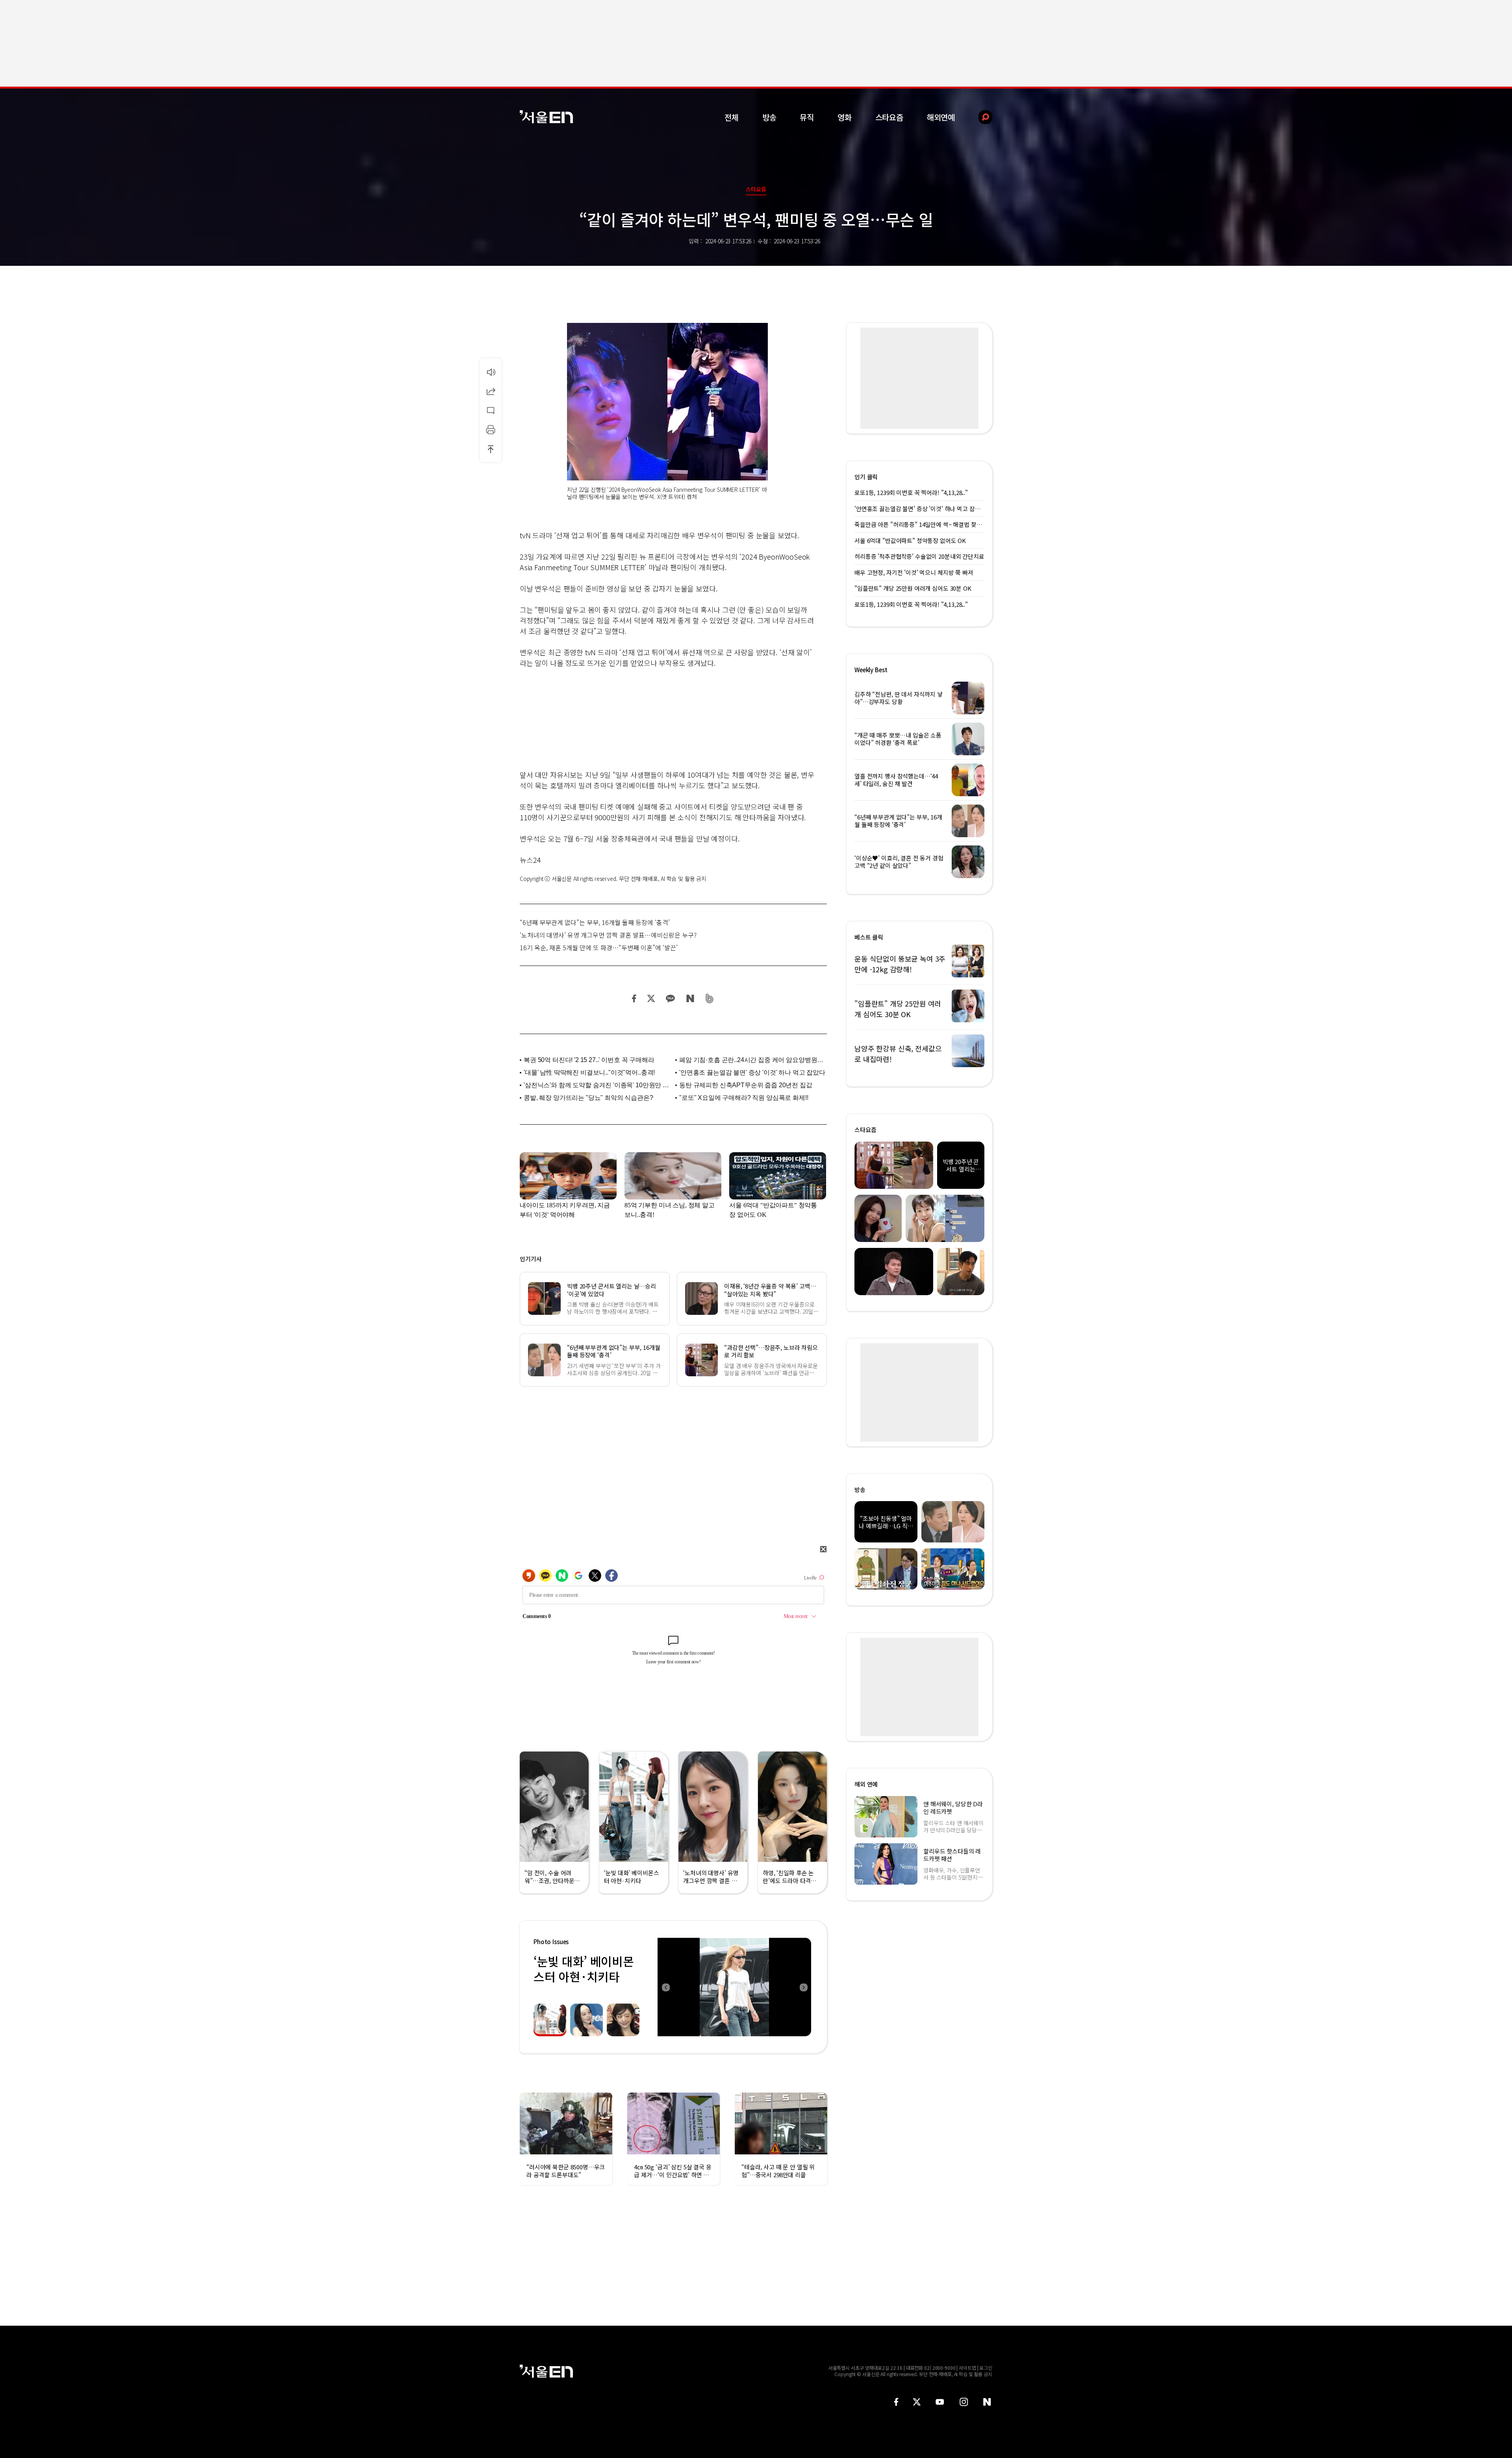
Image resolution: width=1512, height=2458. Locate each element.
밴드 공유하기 (710, 998)
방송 (769, 117)
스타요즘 (889, 117)
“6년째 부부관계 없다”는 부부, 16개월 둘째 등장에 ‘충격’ (595, 922)
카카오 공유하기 (670, 998)
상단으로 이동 (491, 449)
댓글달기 (491, 410)
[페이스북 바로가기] (896, 2402)
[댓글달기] (491, 410)
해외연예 (941, 117)
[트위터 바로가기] (917, 2402)
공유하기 (491, 391)
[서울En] (546, 117)
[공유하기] (491, 391)
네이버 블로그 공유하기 (690, 998)
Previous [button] (665, 1987)
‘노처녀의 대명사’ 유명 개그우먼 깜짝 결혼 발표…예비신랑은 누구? (608, 935)
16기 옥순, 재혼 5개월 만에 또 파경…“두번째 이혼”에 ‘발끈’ (599, 947)
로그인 (986, 2368)
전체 (732, 117)
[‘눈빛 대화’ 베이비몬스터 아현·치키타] (734, 1987)
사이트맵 (967, 2368)
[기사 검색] (979, 117)
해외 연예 (866, 1784)
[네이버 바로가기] (987, 2402)
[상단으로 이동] (491, 449)
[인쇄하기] (491, 430)
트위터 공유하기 (651, 998)
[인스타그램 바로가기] (964, 2402)
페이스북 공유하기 (634, 998)
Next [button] (803, 1987)
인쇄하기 (491, 430)
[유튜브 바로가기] (940, 2402)
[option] (734, 1987)
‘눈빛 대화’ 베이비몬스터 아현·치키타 (584, 1969)
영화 (845, 117)
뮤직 (807, 117)
